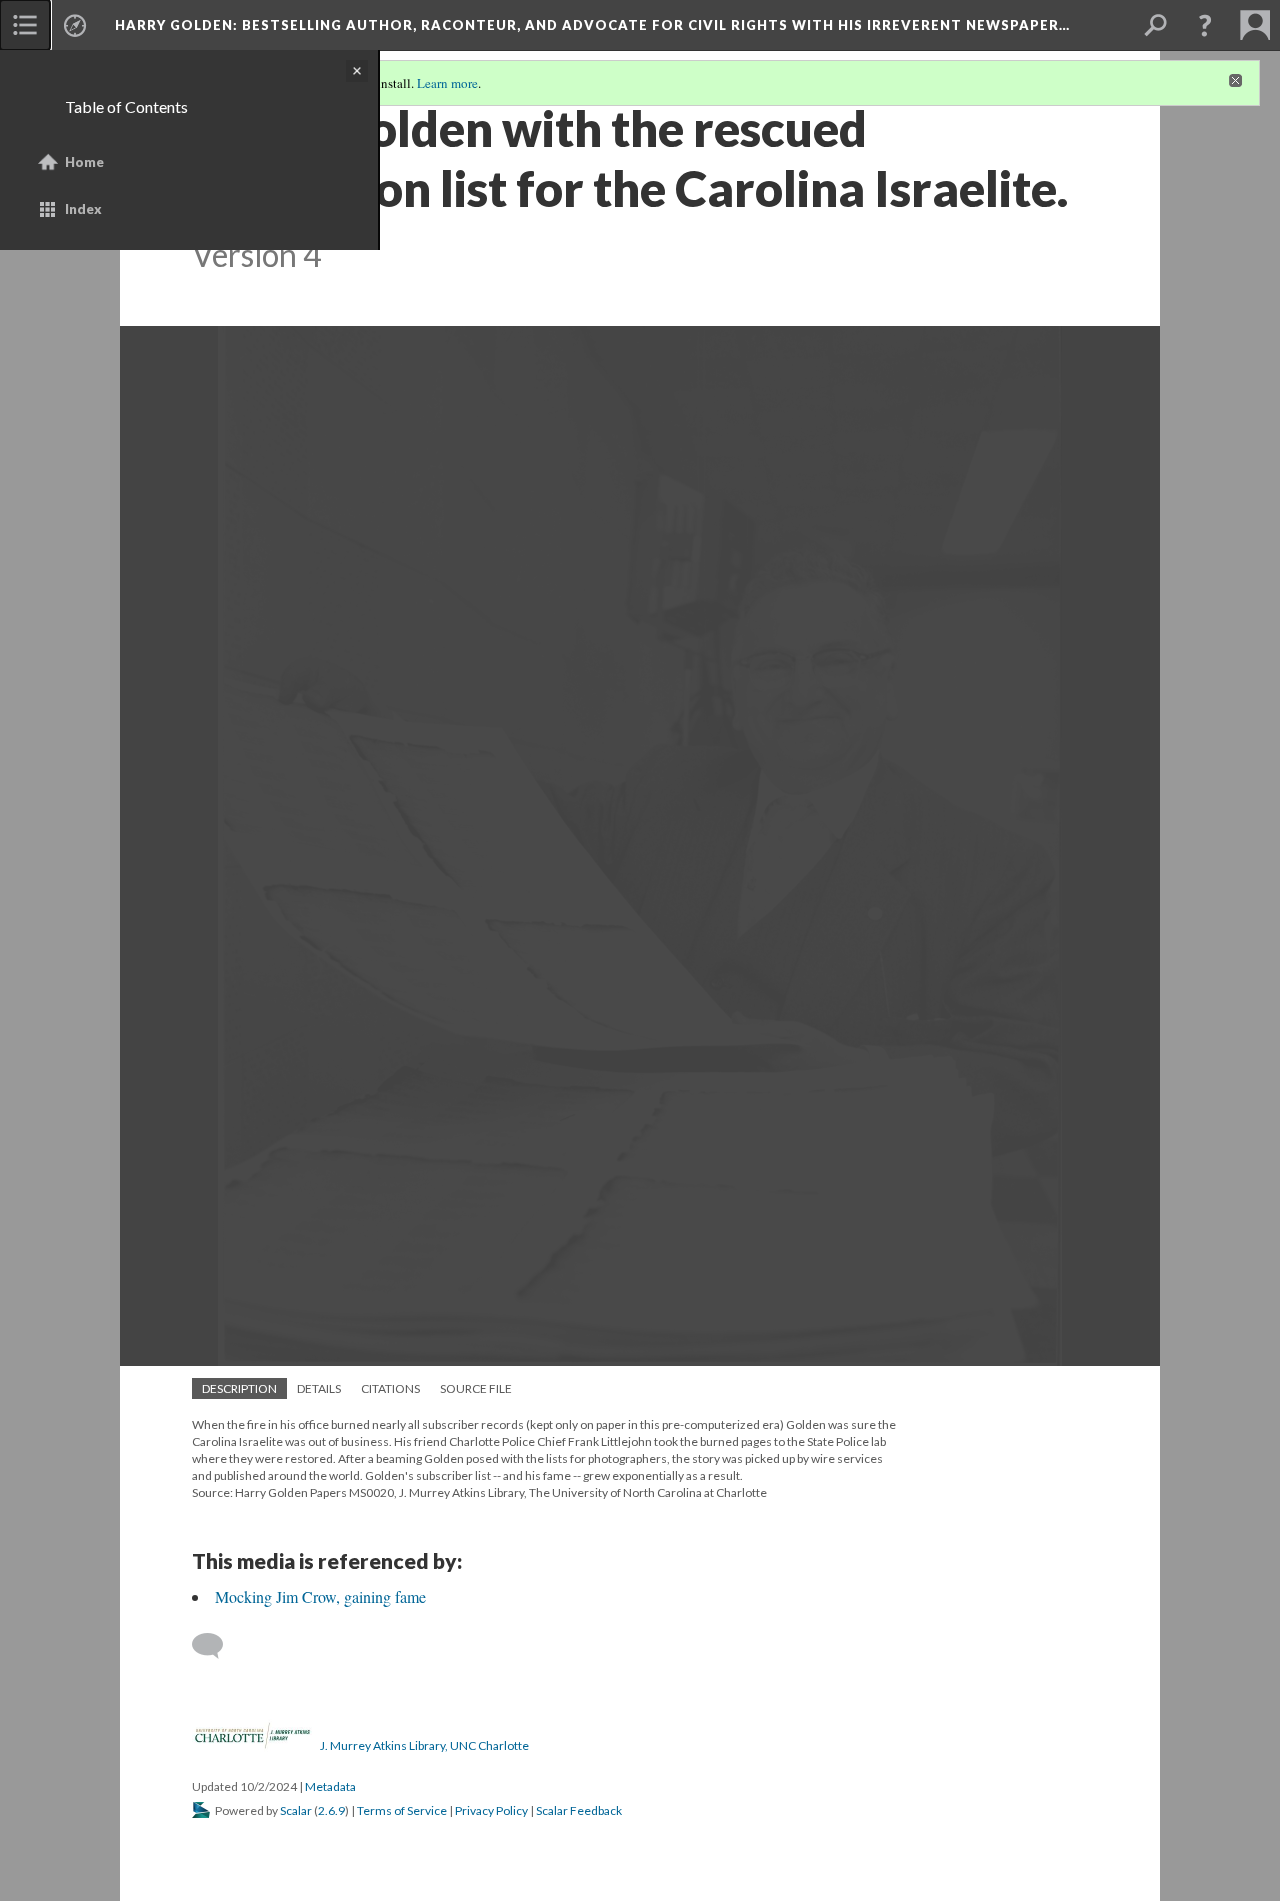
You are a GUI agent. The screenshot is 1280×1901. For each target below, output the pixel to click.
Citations (390, 1388)
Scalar (296, 1810)
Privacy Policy (491, 1810)
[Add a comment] (216, 1646)
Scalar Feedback (579, 1810)
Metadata (330, 1786)
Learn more (447, 83)
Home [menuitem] (84, 162)
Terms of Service (402, 1810)
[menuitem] (25, 25)
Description (239, 1388)
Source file (476, 1388)
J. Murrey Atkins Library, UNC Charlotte (424, 1745)
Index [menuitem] (83, 209)
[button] (1205, 25)
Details (319, 1388)
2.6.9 (331, 1810)
